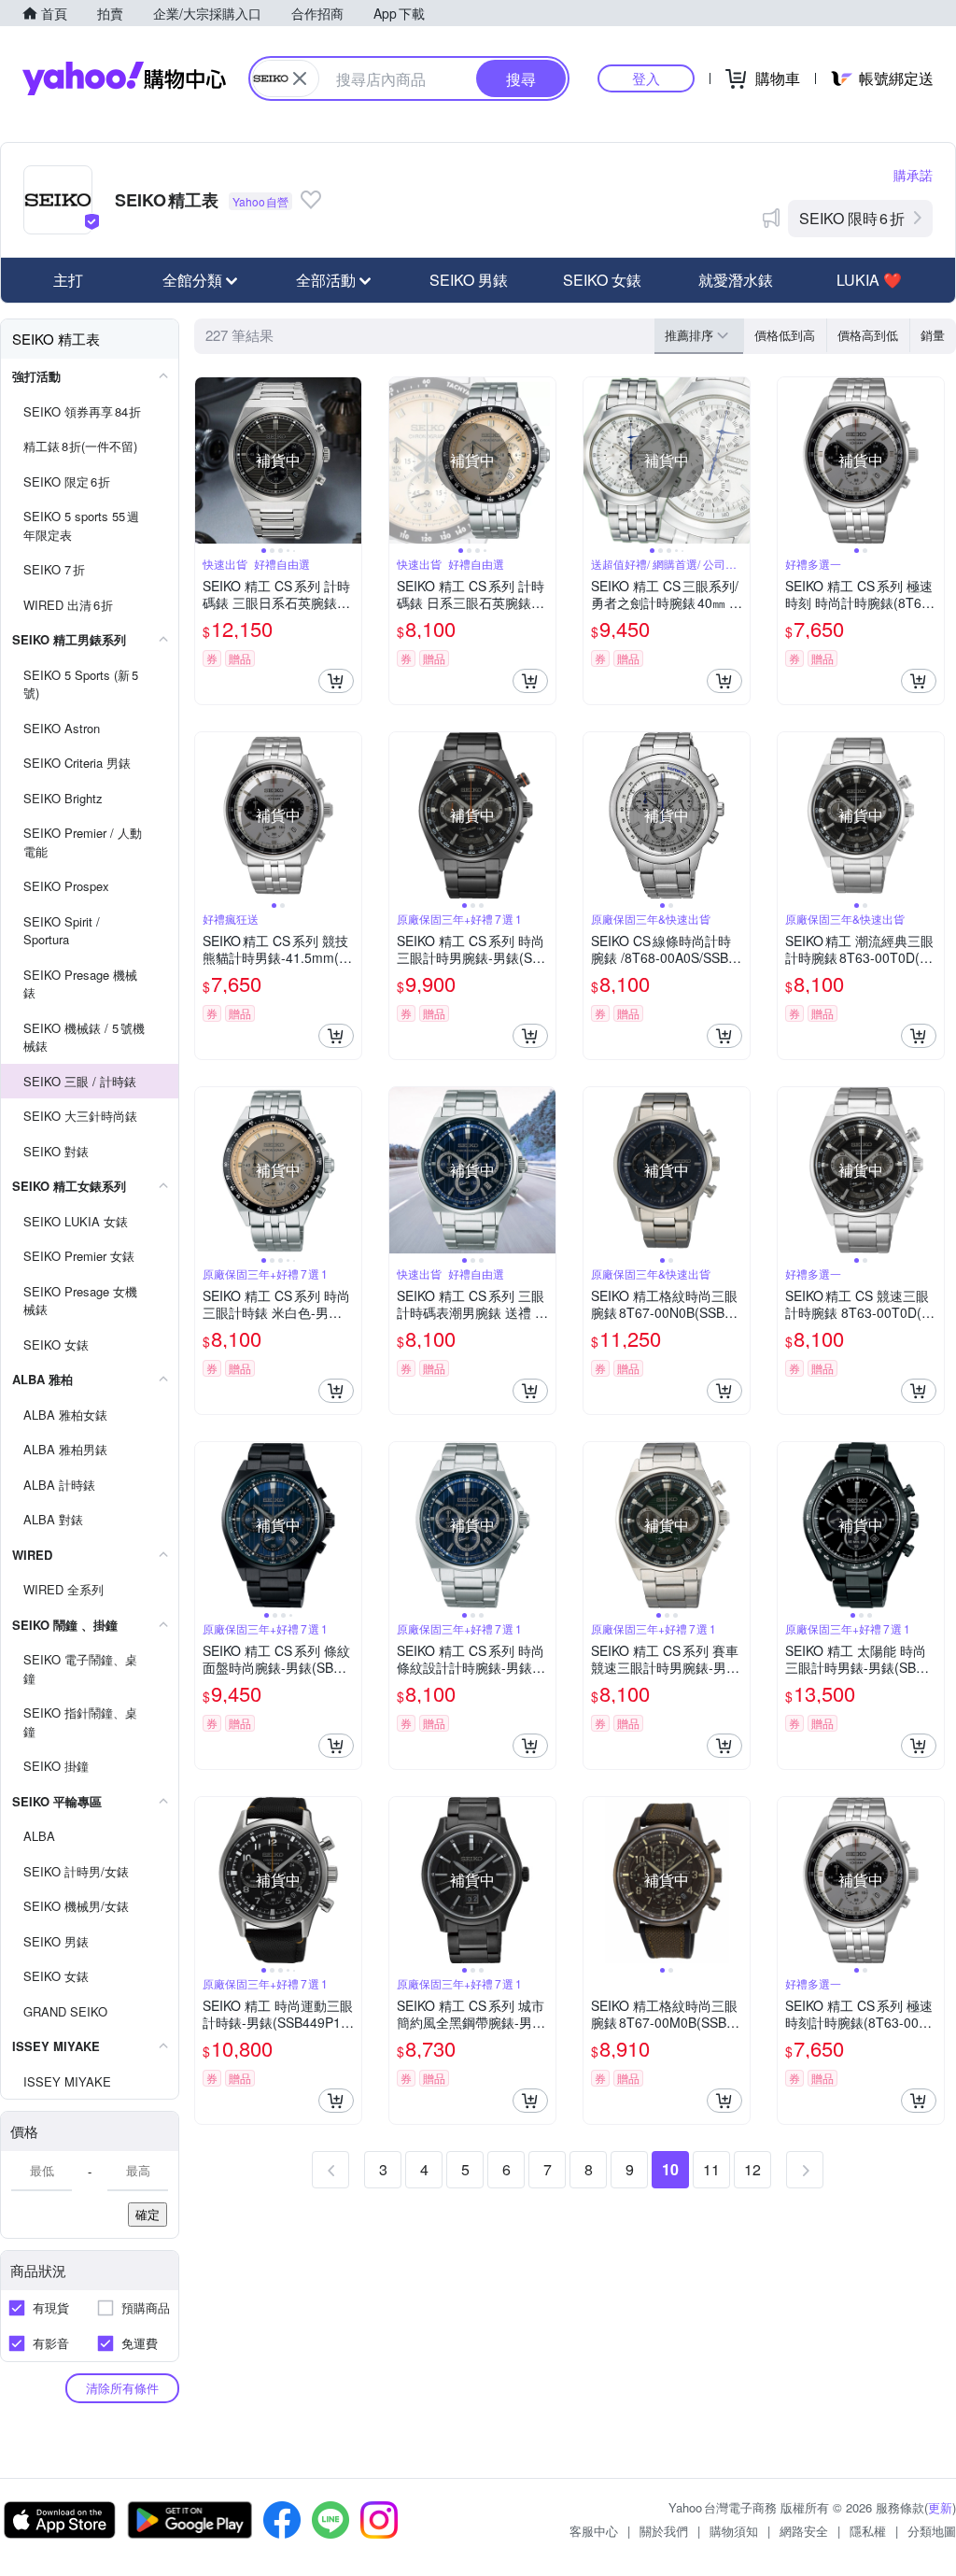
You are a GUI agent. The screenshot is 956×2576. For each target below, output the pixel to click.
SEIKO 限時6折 (852, 218)
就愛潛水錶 (736, 280)
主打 (68, 280)
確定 (148, 2214)
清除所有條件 (122, 2388)
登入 (646, 78)
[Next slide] (349, 460)
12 (752, 2169)
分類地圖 (932, 2531)
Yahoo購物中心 (124, 78)
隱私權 (868, 2531)
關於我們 (664, 2531)
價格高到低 (868, 335)
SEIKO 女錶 (602, 280)
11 (711, 2169)
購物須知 (734, 2531)
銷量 (933, 335)
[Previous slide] (207, 460)
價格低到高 (785, 335)
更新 (940, 2507)
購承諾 (913, 175)
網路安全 (804, 2531)
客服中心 (594, 2531)
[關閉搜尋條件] (300, 78)
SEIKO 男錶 (469, 280)
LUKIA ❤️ (869, 280)
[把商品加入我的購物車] (336, 681)
